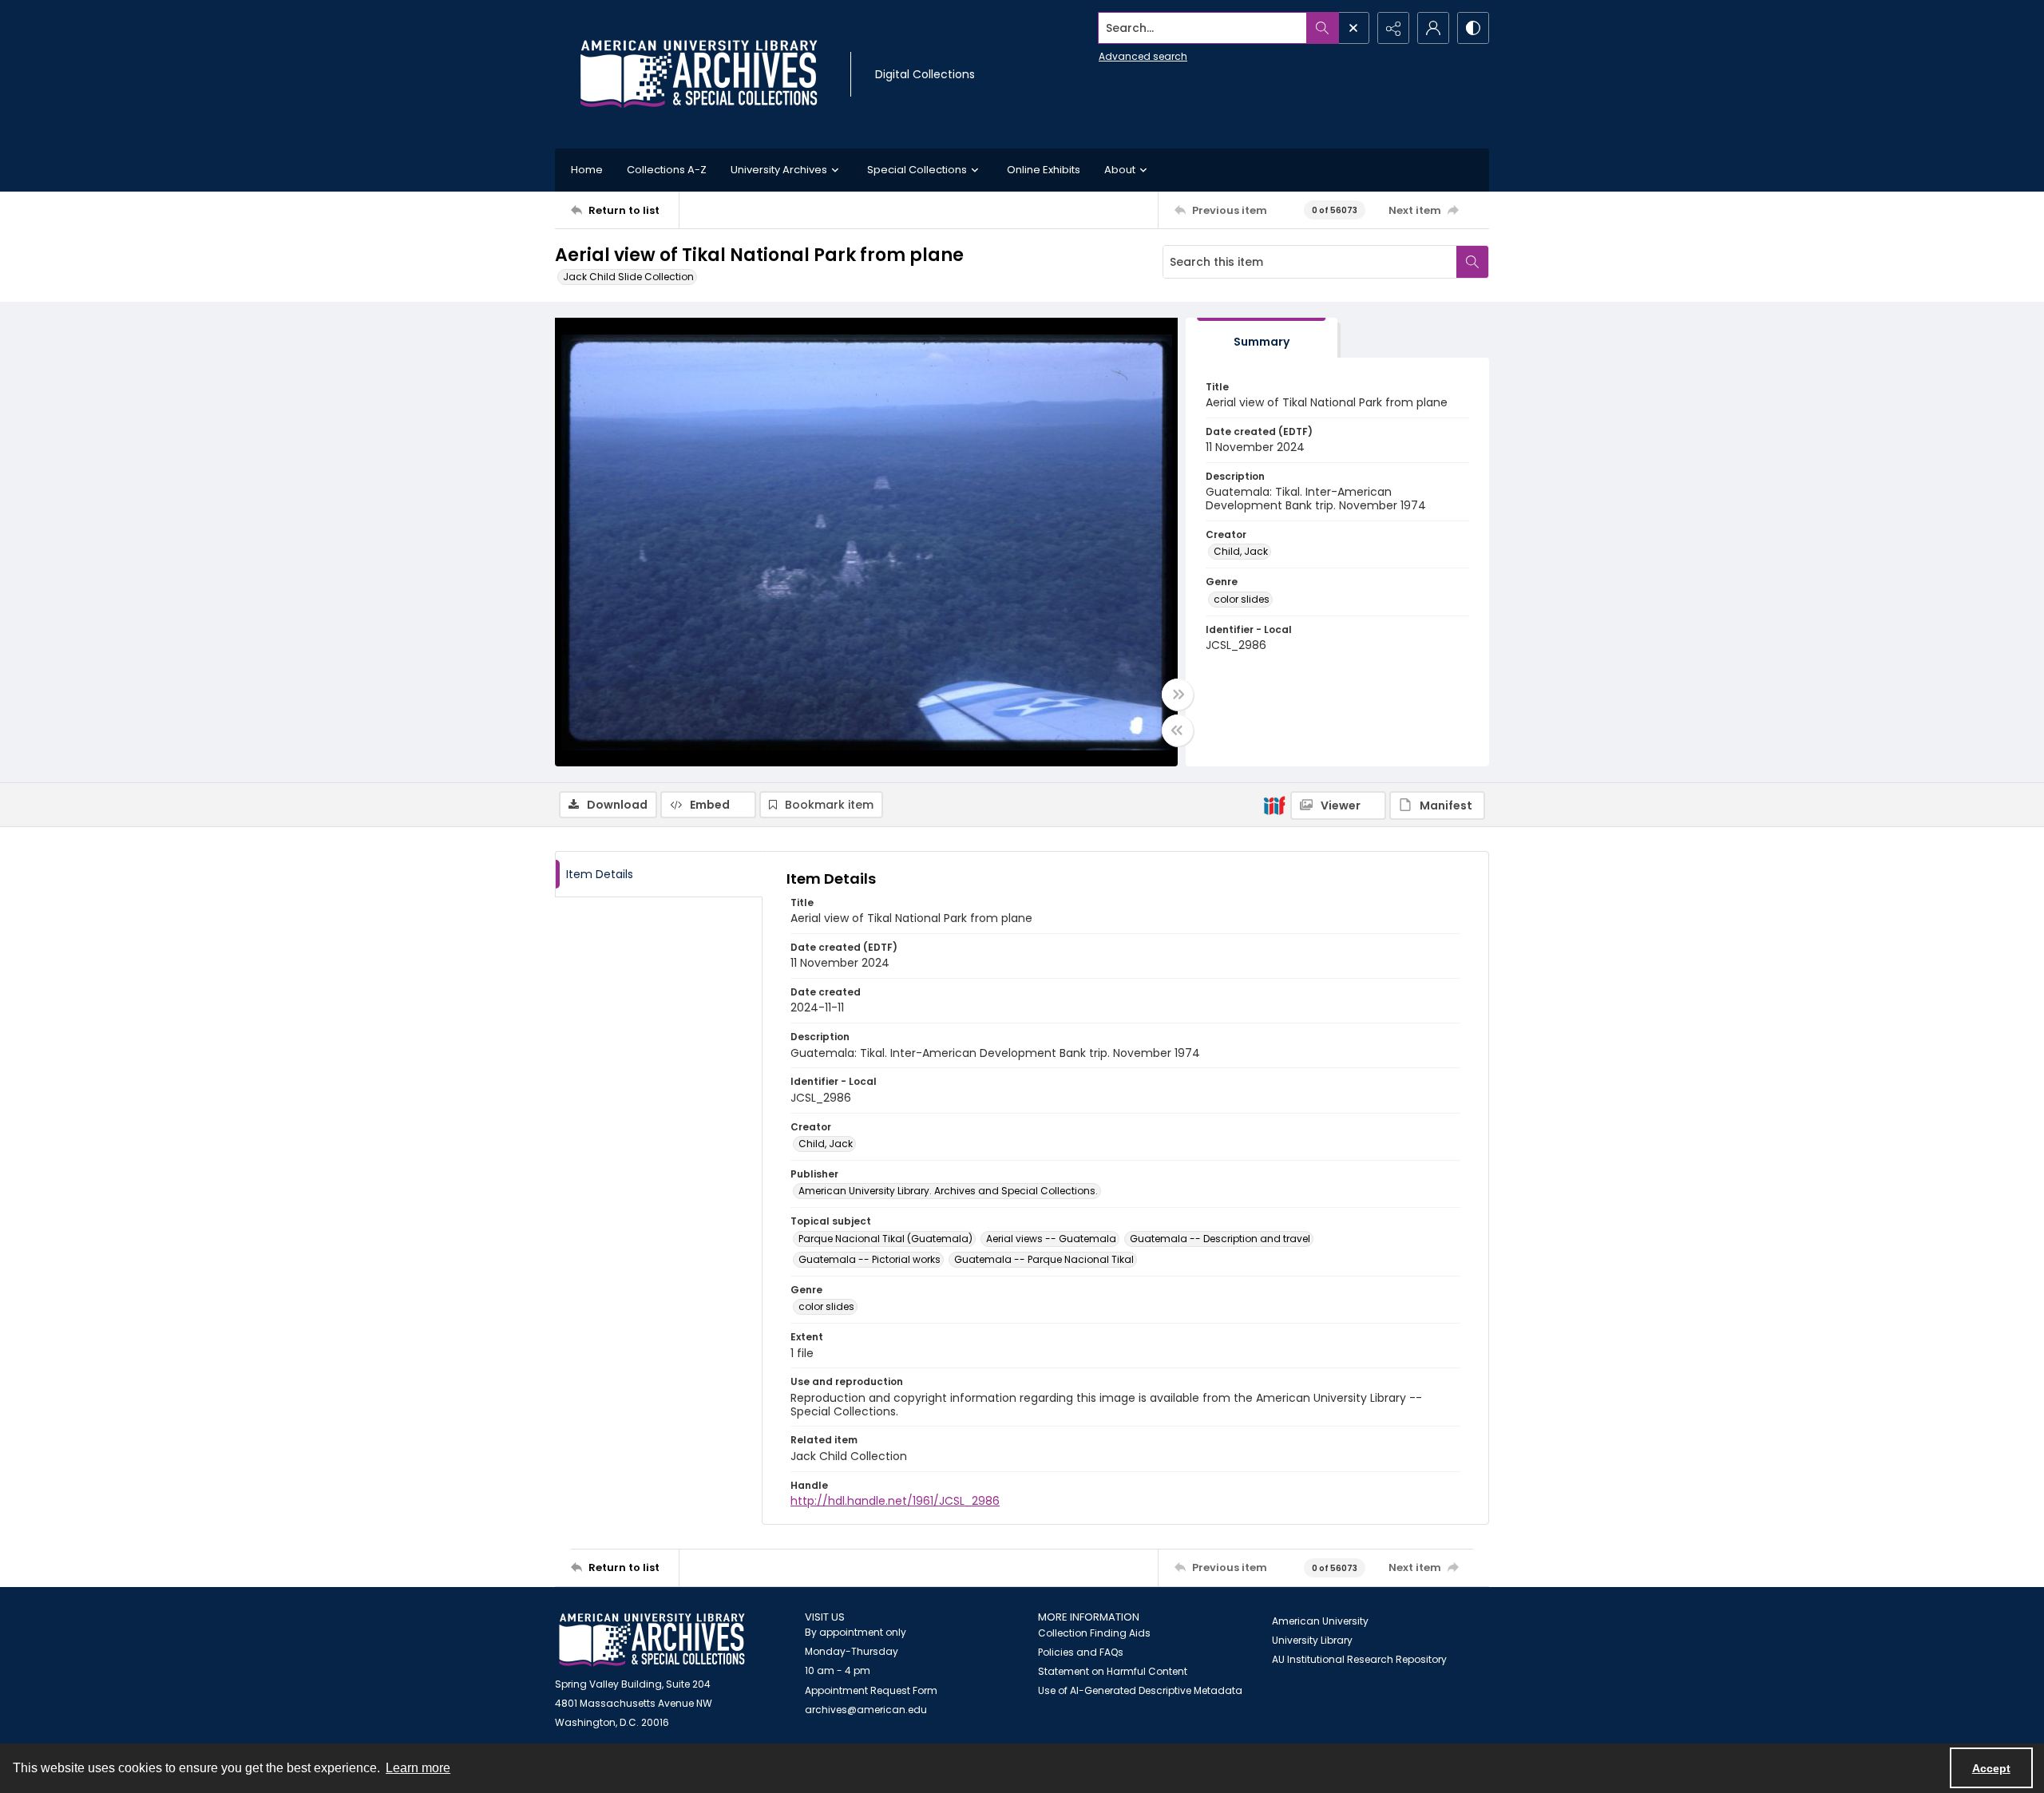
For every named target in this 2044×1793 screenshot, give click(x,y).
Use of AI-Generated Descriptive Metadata (1140, 1690)
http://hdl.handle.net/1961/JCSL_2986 (895, 1501)
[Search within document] (1472, 262)
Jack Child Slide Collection (628, 277)
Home (587, 170)
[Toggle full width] (1178, 695)
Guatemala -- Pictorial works (869, 1259)
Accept (1991, 1768)
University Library (1312, 1640)
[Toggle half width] (1178, 730)
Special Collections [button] (917, 170)
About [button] (1120, 170)
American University (1320, 1621)
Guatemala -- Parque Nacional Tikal (1044, 1259)
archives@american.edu (866, 1710)
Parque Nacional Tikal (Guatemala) (885, 1239)
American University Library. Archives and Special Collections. (948, 1191)
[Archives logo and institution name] (699, 74)
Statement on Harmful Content (1113, 1671)
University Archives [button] (779, 170)
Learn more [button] (418, 1768)
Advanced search (1143, 56)
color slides (1242, 599)
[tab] (1262, 338)
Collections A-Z (667, 170)
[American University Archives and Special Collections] (652, 1640)
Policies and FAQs (1081, 1652)
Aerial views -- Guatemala (1051, 1239)
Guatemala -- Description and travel (1220, 1239)
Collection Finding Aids (1094, 1633)
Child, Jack (1241, 551)
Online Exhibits (1044, 170)
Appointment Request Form (871, 1690)
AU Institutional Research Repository (1359, 1659)
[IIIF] (1274, 805)
